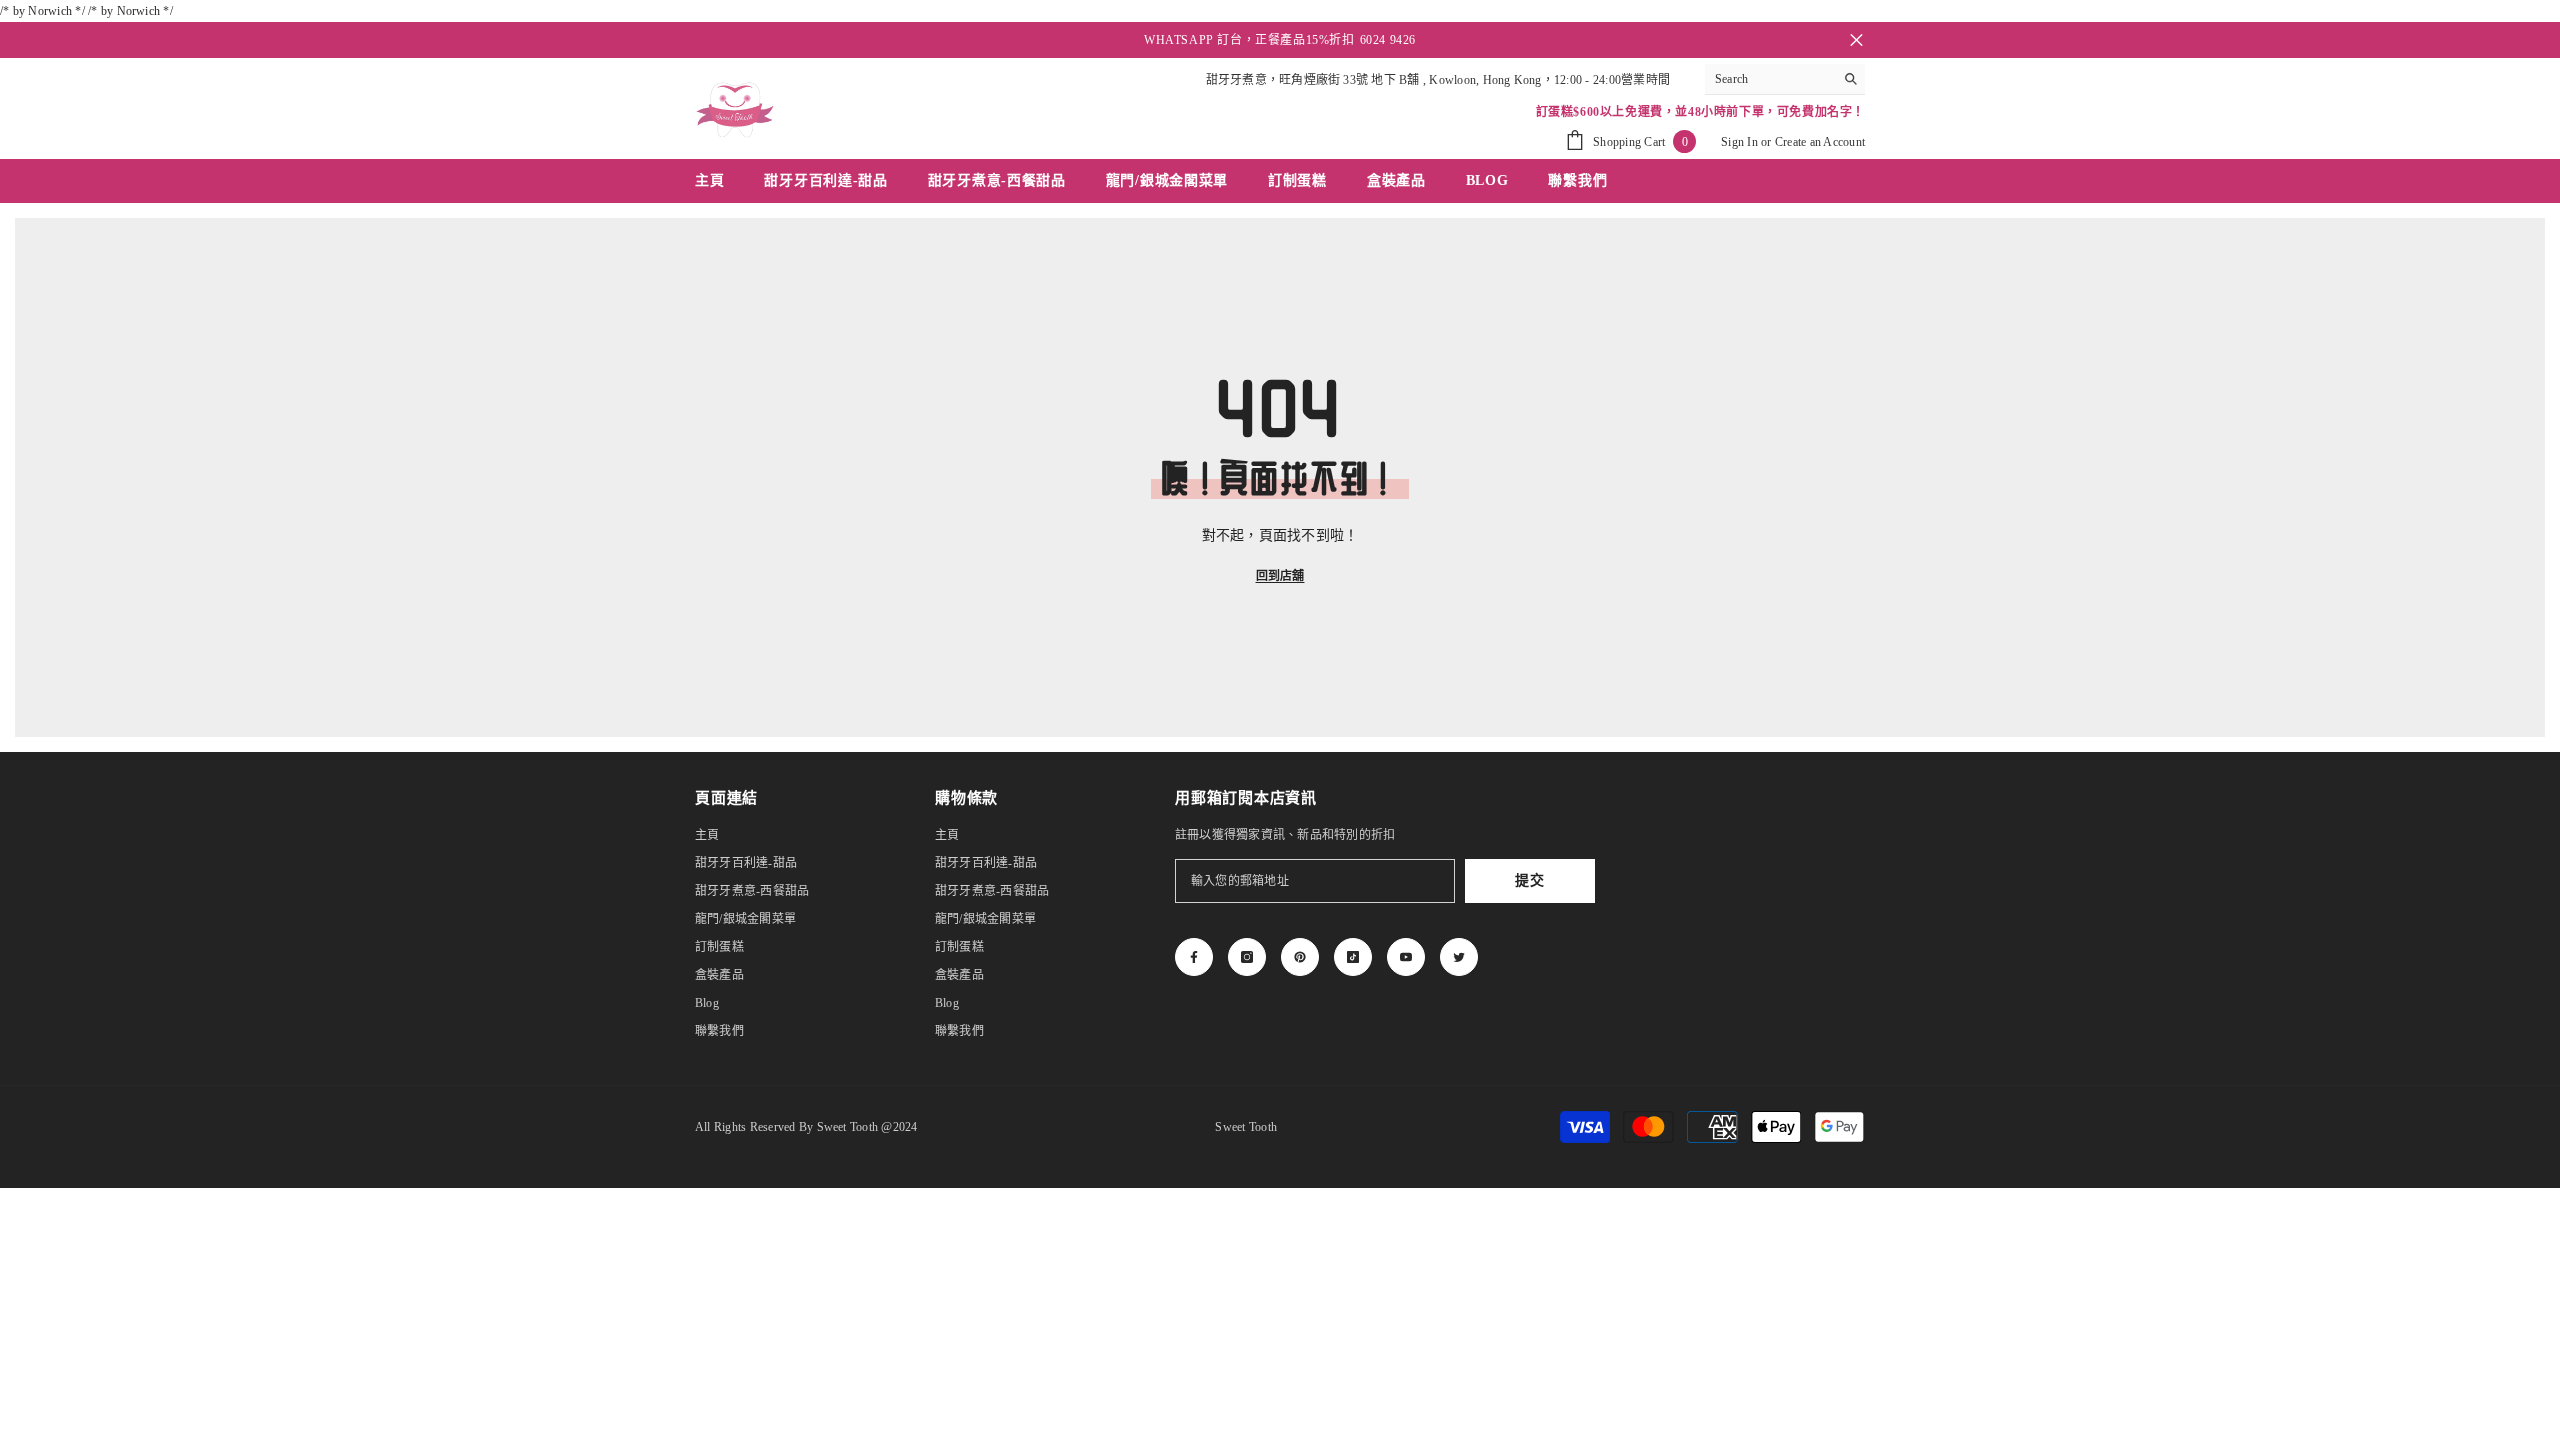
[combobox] (1769, 79)
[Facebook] (1194, 957)
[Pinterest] (1300, 957)
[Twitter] (1459, 957)
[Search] (1785, 79)
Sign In (1739, 142)
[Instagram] (1247, 957)
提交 (1529, 880)
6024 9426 (1388, 40)
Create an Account (1820, 142)
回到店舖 (1280, 576)
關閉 (1856, 40)
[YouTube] (1406, 957)
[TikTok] (1353, 957)
